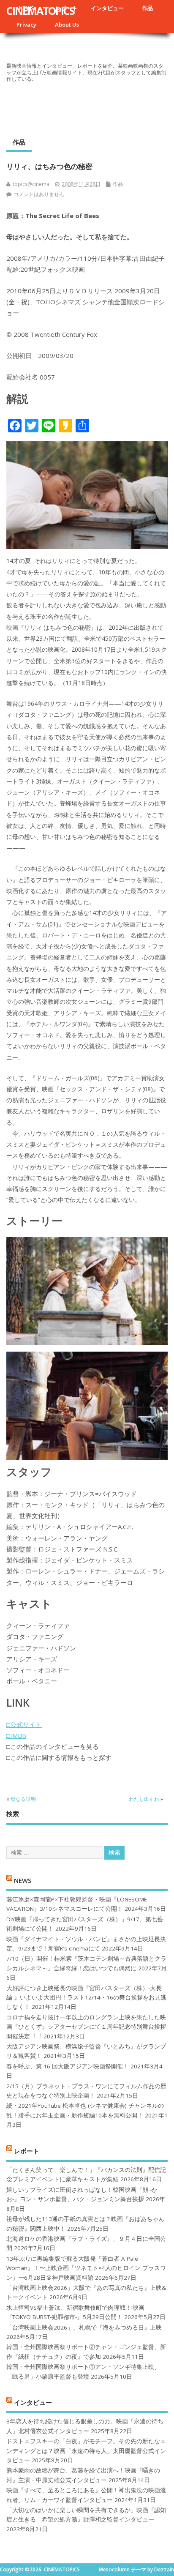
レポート (27, 2150)
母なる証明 (23, 1799)
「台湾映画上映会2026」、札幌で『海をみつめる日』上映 (84, 2327)
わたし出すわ (144, 1799)
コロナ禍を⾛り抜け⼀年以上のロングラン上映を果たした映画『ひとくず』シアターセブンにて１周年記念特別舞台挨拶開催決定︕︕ (86, 2027)
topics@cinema (31, 184)
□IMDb (16, 1735)
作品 (147, 8)
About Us (67, 25)
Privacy (26, 25)
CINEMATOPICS (40, 11)
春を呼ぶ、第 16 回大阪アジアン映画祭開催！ (68, 2066)
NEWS (23, 1880)
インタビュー (107, 8)
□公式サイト (24, 1724)
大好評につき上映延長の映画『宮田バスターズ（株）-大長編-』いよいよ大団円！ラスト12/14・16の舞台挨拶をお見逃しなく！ (86, 1998)
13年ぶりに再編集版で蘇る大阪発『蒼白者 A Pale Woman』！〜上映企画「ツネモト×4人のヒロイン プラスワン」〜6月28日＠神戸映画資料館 (86, 2268)
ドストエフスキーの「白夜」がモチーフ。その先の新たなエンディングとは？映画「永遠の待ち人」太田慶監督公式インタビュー (86, 2451)
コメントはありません (39, 194)
